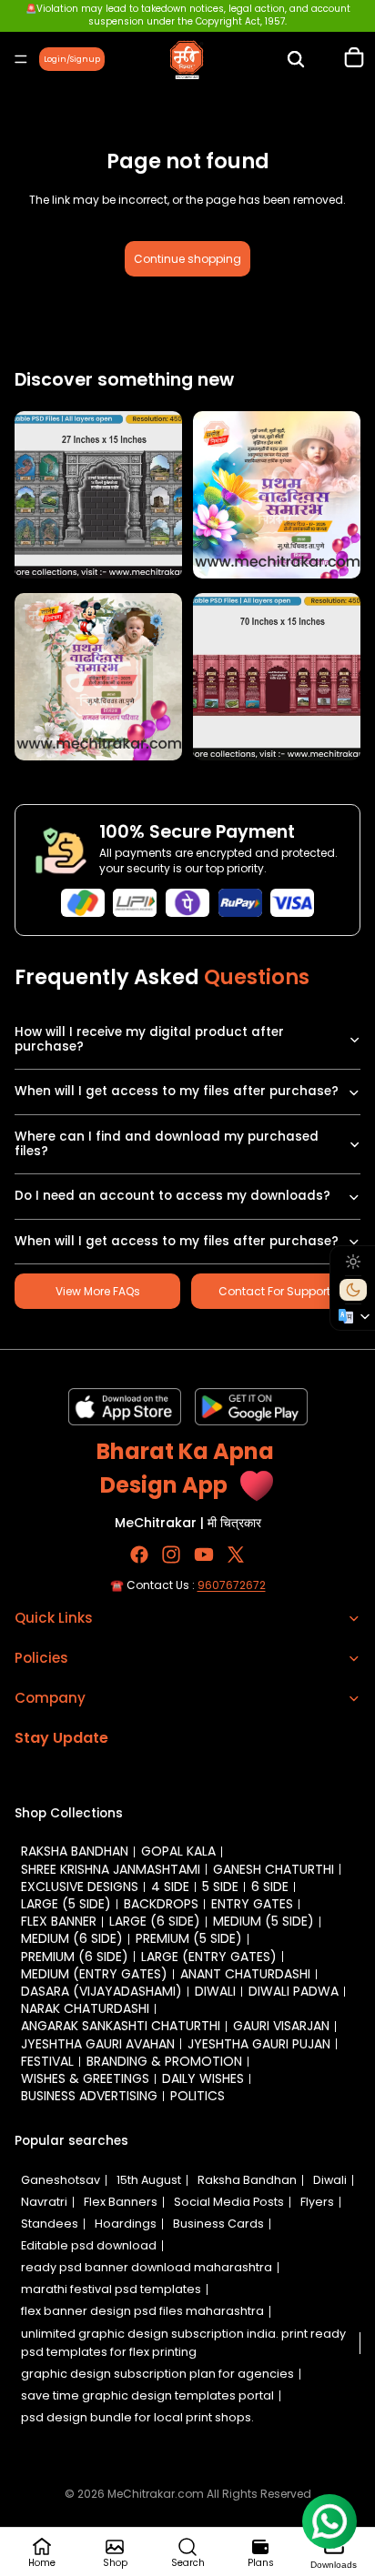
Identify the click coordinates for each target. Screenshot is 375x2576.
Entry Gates (252, 1904)
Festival (47, 2061)
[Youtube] (204, 1555)
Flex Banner (59, 1921)
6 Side (270, 1887)
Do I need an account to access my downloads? (172, 1196)
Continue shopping (187, 259)
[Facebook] (139, 1555)
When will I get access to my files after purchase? (177, 1091)
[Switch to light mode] (353, 1262)
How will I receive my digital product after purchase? (149, 1039)
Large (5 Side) (66, 1904)
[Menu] (21, 59)
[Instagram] (171, 1555)
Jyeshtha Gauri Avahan (98, 2044)
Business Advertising (89, 2096)
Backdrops (161, 1904)
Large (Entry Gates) (209, 1957)
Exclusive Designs (80, 1887)
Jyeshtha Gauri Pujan (259, 2044)
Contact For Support (274, 1291)
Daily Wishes (203, 2078)
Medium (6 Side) (72, 1938)
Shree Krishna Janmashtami (111, 1869)
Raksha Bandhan (75, 1851)
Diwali (215, 1991)
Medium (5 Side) (264, 1921)
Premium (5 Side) (189, 1938)
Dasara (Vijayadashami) (101, 1991)
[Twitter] (236, 1555)
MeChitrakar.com (156, 2494)
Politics (198, 2096)
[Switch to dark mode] (353, 1290)
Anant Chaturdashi (245, 1974)
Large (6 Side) (155, 1921)
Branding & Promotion (164, 2061)
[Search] (296, 59)
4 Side (170, 1887)
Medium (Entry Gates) (94, 1974)
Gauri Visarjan (281, 2026)
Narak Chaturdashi (85, 2008)
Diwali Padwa (294, 1991)
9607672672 (232, 1585)
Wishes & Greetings (85, 2078)
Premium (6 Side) (75, 1957)
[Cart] (354, 59)
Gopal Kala (178, 1851)
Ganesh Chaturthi (274, 1869)
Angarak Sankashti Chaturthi (121, 2026)
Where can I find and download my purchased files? (167, 1144)
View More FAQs (98, 1291)
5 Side (220, 1887)
